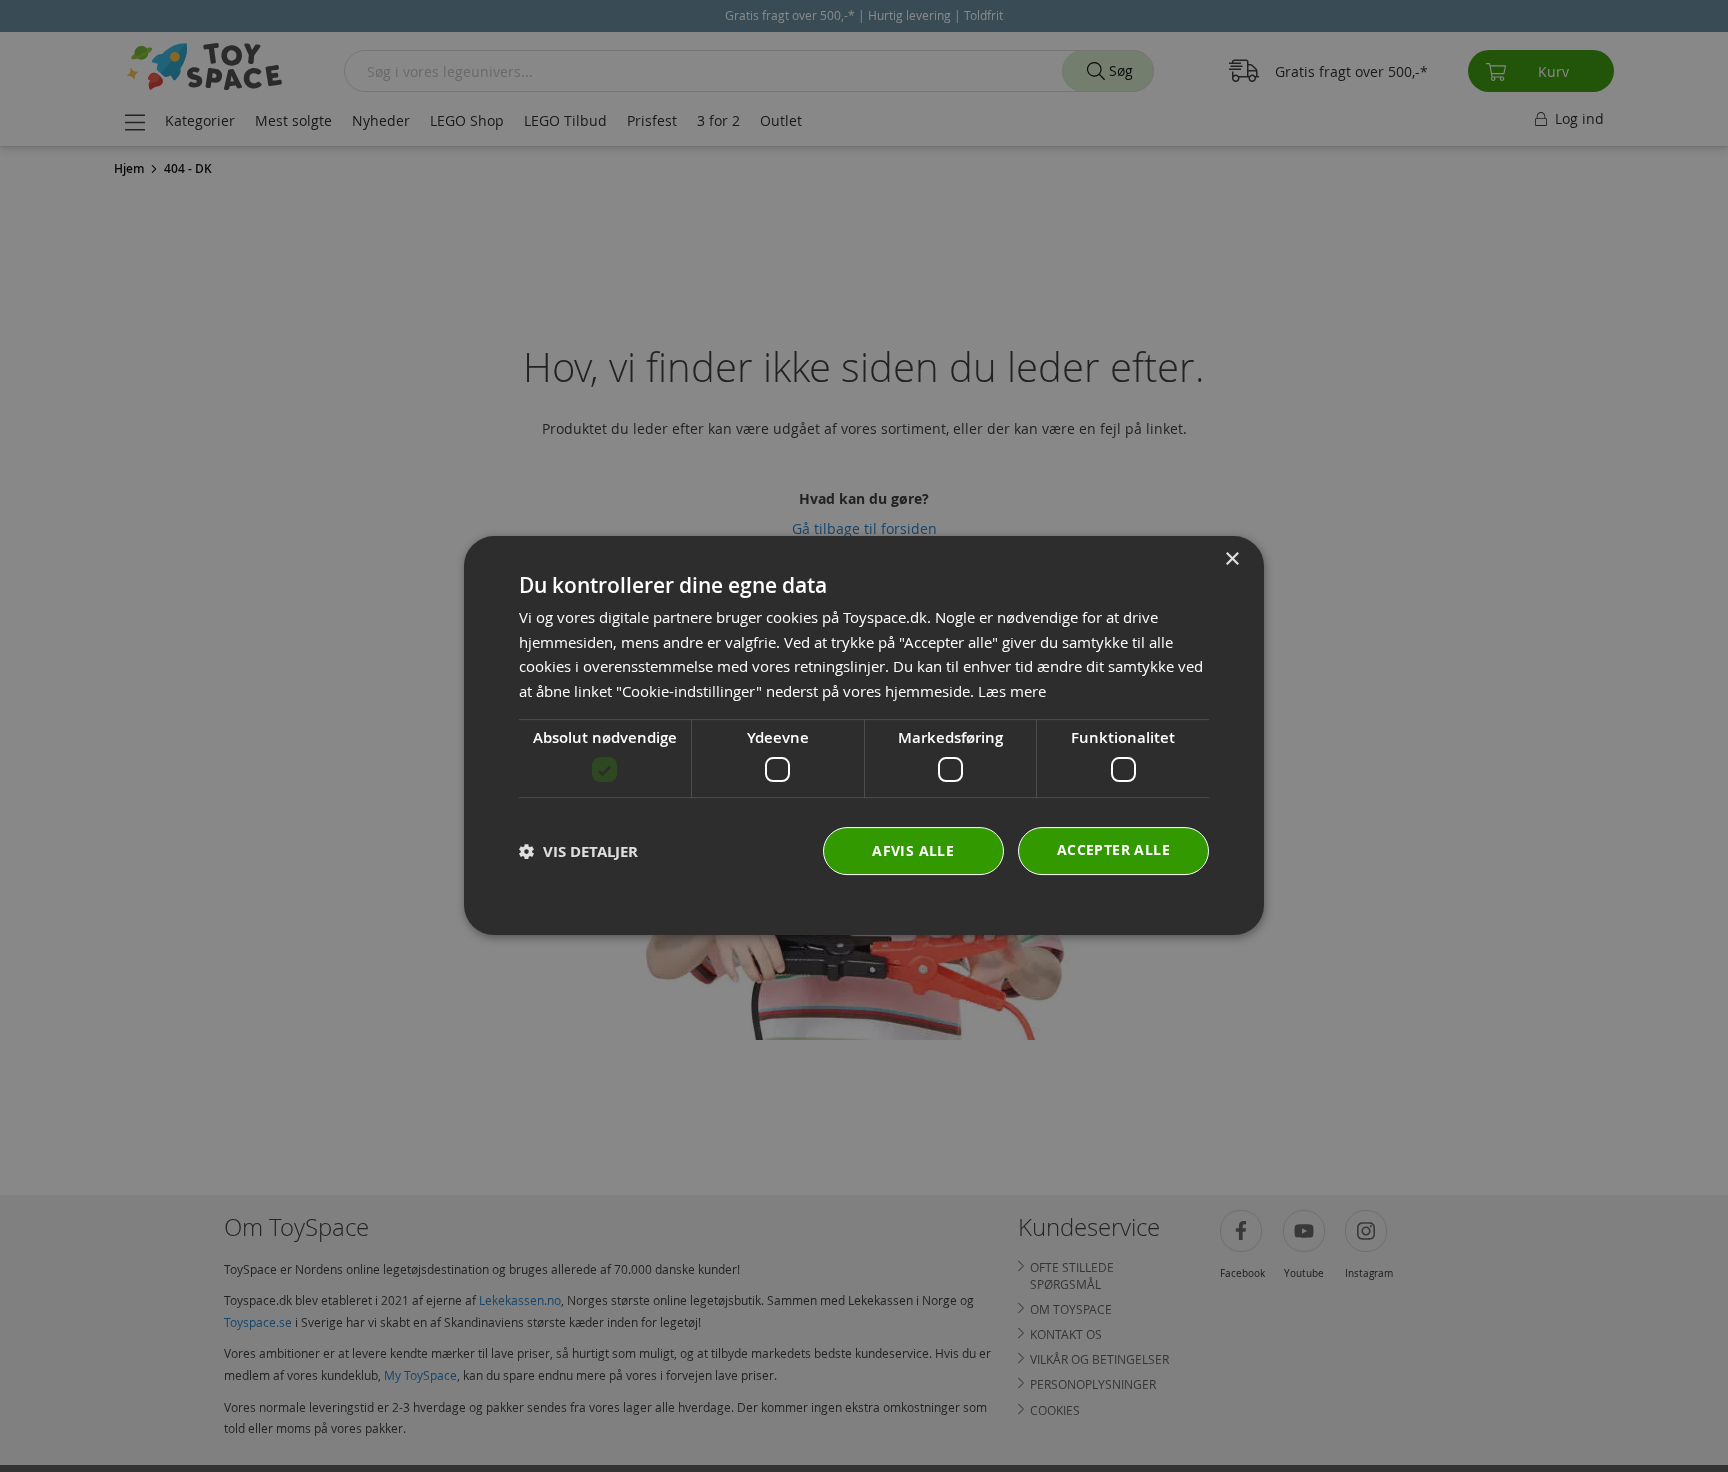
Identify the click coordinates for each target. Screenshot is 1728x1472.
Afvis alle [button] (913, 851)
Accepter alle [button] (1113, 850)
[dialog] (864, 736)
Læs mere (1012, 692)
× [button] (1231, 559)
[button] (578, 851)
